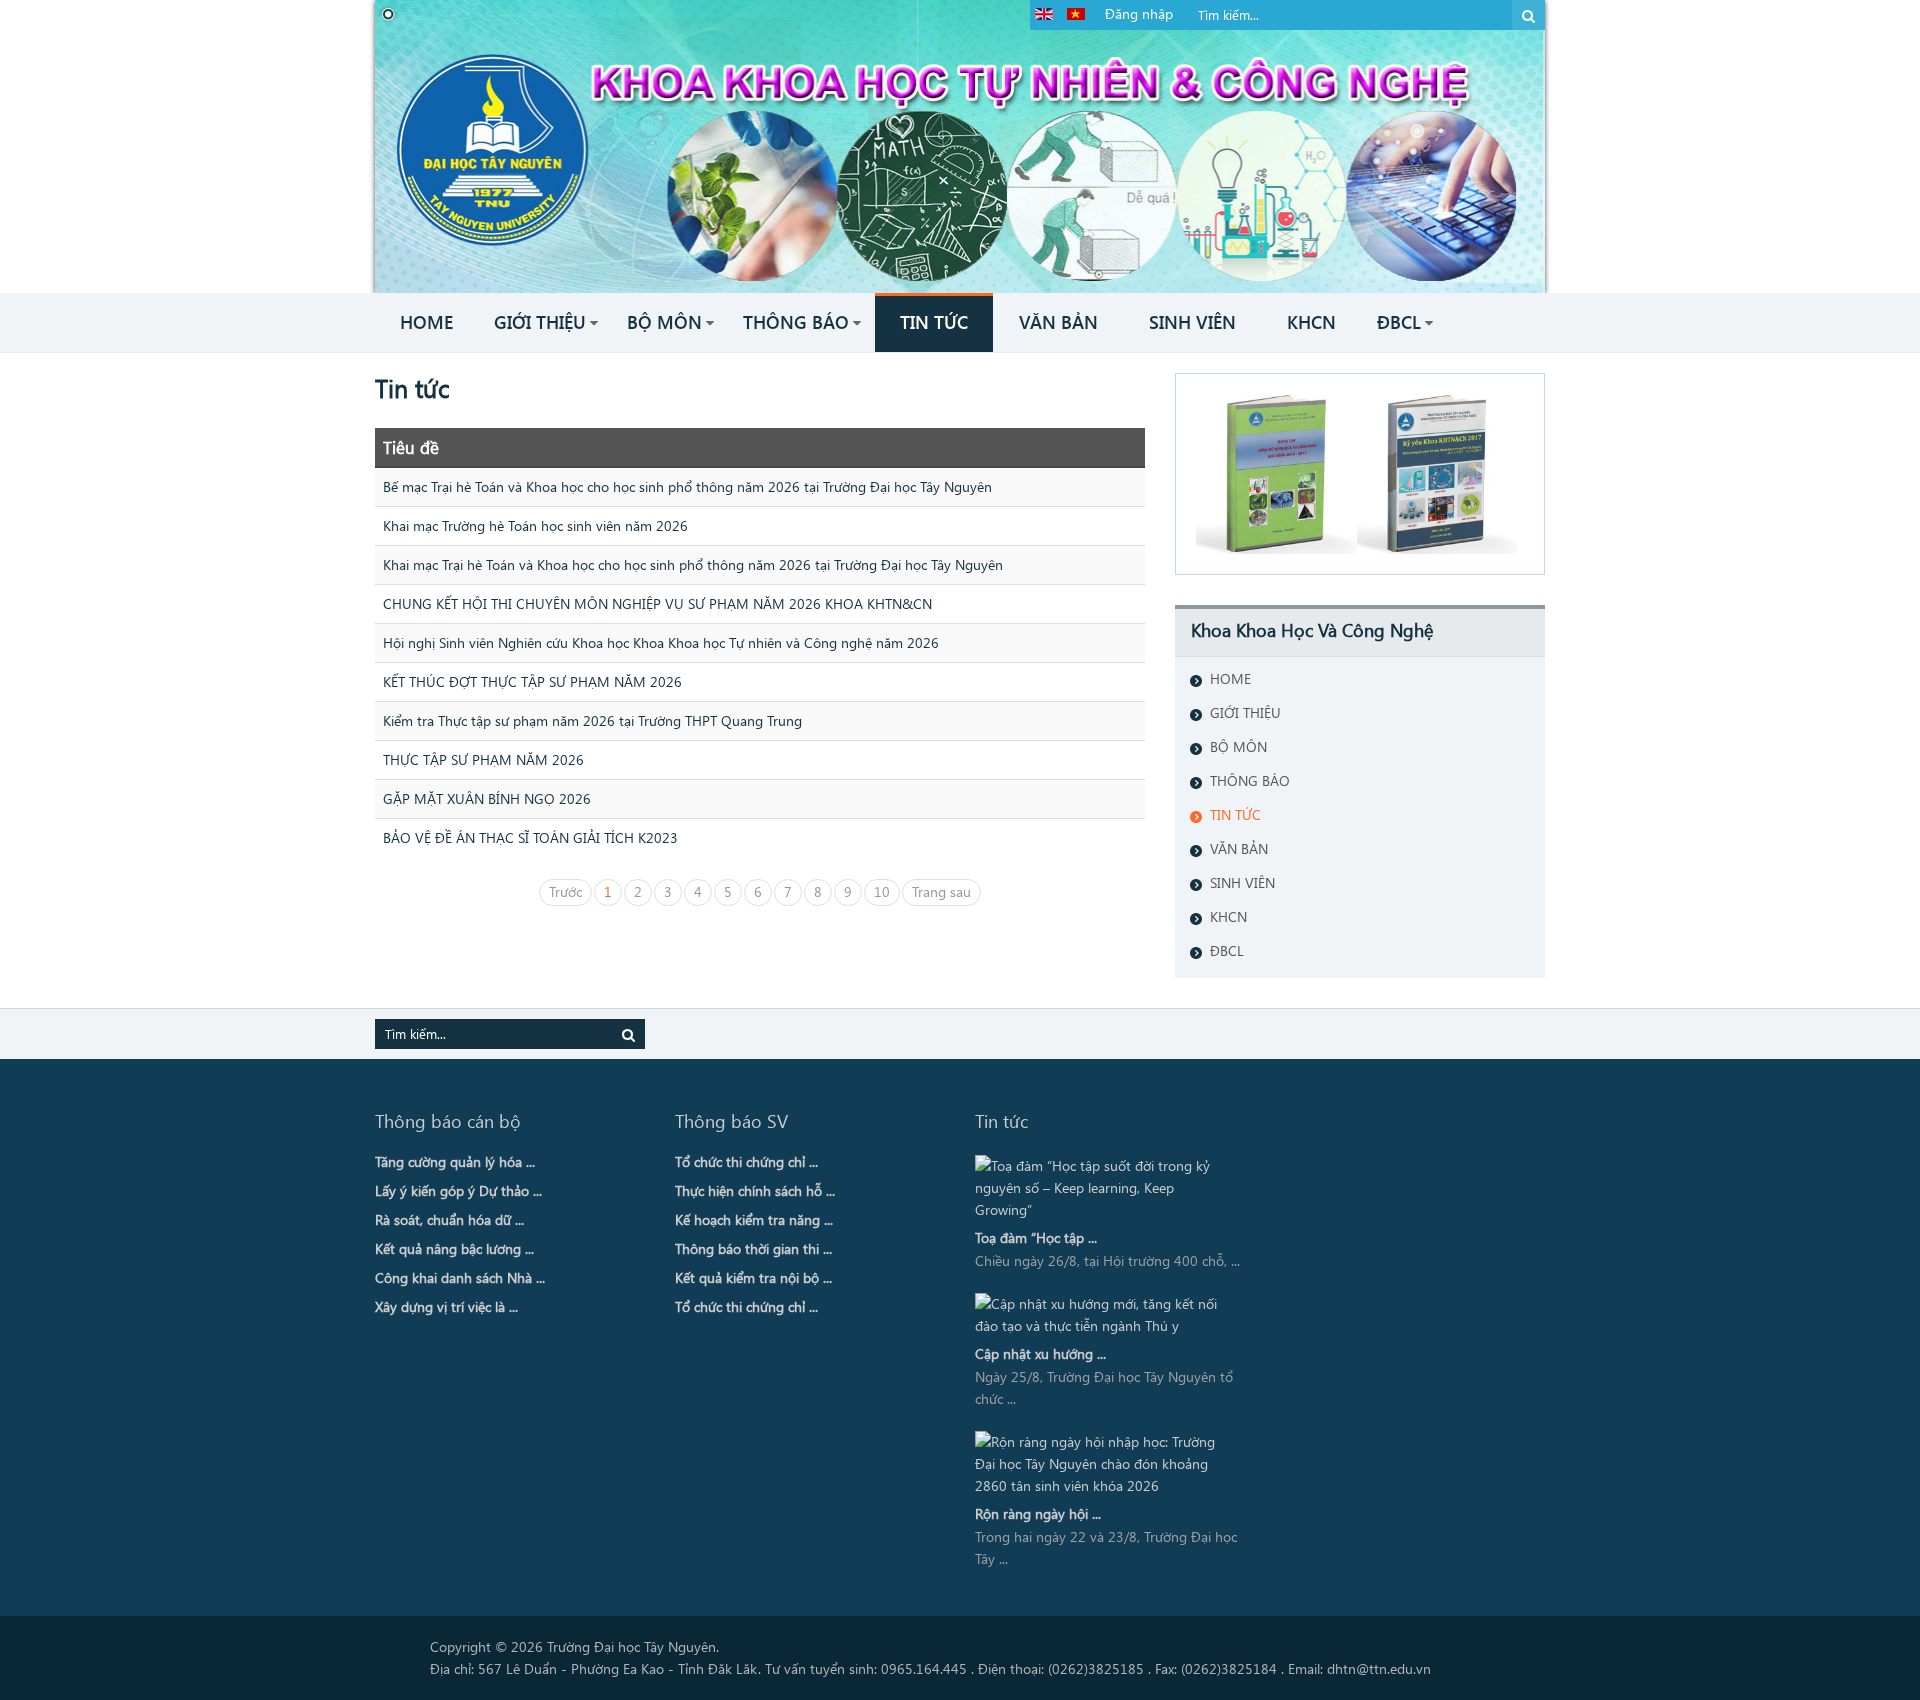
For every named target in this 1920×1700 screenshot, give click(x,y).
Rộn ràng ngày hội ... (1038, 1513)
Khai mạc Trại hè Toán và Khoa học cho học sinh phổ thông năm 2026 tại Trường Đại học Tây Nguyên (693, 564)
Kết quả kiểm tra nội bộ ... (753, 1277)
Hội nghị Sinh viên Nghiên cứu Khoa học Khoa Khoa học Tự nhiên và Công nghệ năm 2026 (661, 642)
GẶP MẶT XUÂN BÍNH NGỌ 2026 (487, 798)
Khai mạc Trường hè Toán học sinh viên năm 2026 (535, 525)
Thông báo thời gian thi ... (753, 1248)
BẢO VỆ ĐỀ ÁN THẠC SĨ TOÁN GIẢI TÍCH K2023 (530, 837)
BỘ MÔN (1238, 746)
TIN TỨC (1235, 814)
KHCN (1228, 916)
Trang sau (941, 891)
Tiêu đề (411, 447)
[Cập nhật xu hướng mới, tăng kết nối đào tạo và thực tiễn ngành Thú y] (1103, 1315)
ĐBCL (1227, 950)
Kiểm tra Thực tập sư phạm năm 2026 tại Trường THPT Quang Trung (592, 720)
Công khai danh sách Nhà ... (460, 1277)
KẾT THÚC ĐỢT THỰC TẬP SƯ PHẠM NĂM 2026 (532, 681)
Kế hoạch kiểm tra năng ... (754, 1219)
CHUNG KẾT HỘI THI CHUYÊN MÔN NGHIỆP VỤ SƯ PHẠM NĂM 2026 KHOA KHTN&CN (657, 603)
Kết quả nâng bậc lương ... (454, 1248)
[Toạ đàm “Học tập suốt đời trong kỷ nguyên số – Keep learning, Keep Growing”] (1103, 1188)
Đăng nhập (1139, 13)
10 (882, 891)
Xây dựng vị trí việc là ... (446, 1306)
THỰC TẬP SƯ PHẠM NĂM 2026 (483, 759)
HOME (1230, 678)
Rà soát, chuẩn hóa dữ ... (449, 1219)
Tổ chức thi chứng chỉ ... (746, 1161)
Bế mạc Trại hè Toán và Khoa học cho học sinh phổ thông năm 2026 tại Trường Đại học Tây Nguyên (687, 486)
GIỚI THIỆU (1245, 712)
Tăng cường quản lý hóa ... (455, 1161)
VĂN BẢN (1239, 848)
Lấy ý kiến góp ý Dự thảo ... (458, 1190)
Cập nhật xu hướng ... (1040, 1353)
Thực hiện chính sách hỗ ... (755, 1190)
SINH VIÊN (1242, 882)
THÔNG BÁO (1250, 780)
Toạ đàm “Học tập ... (1036, 1237)
